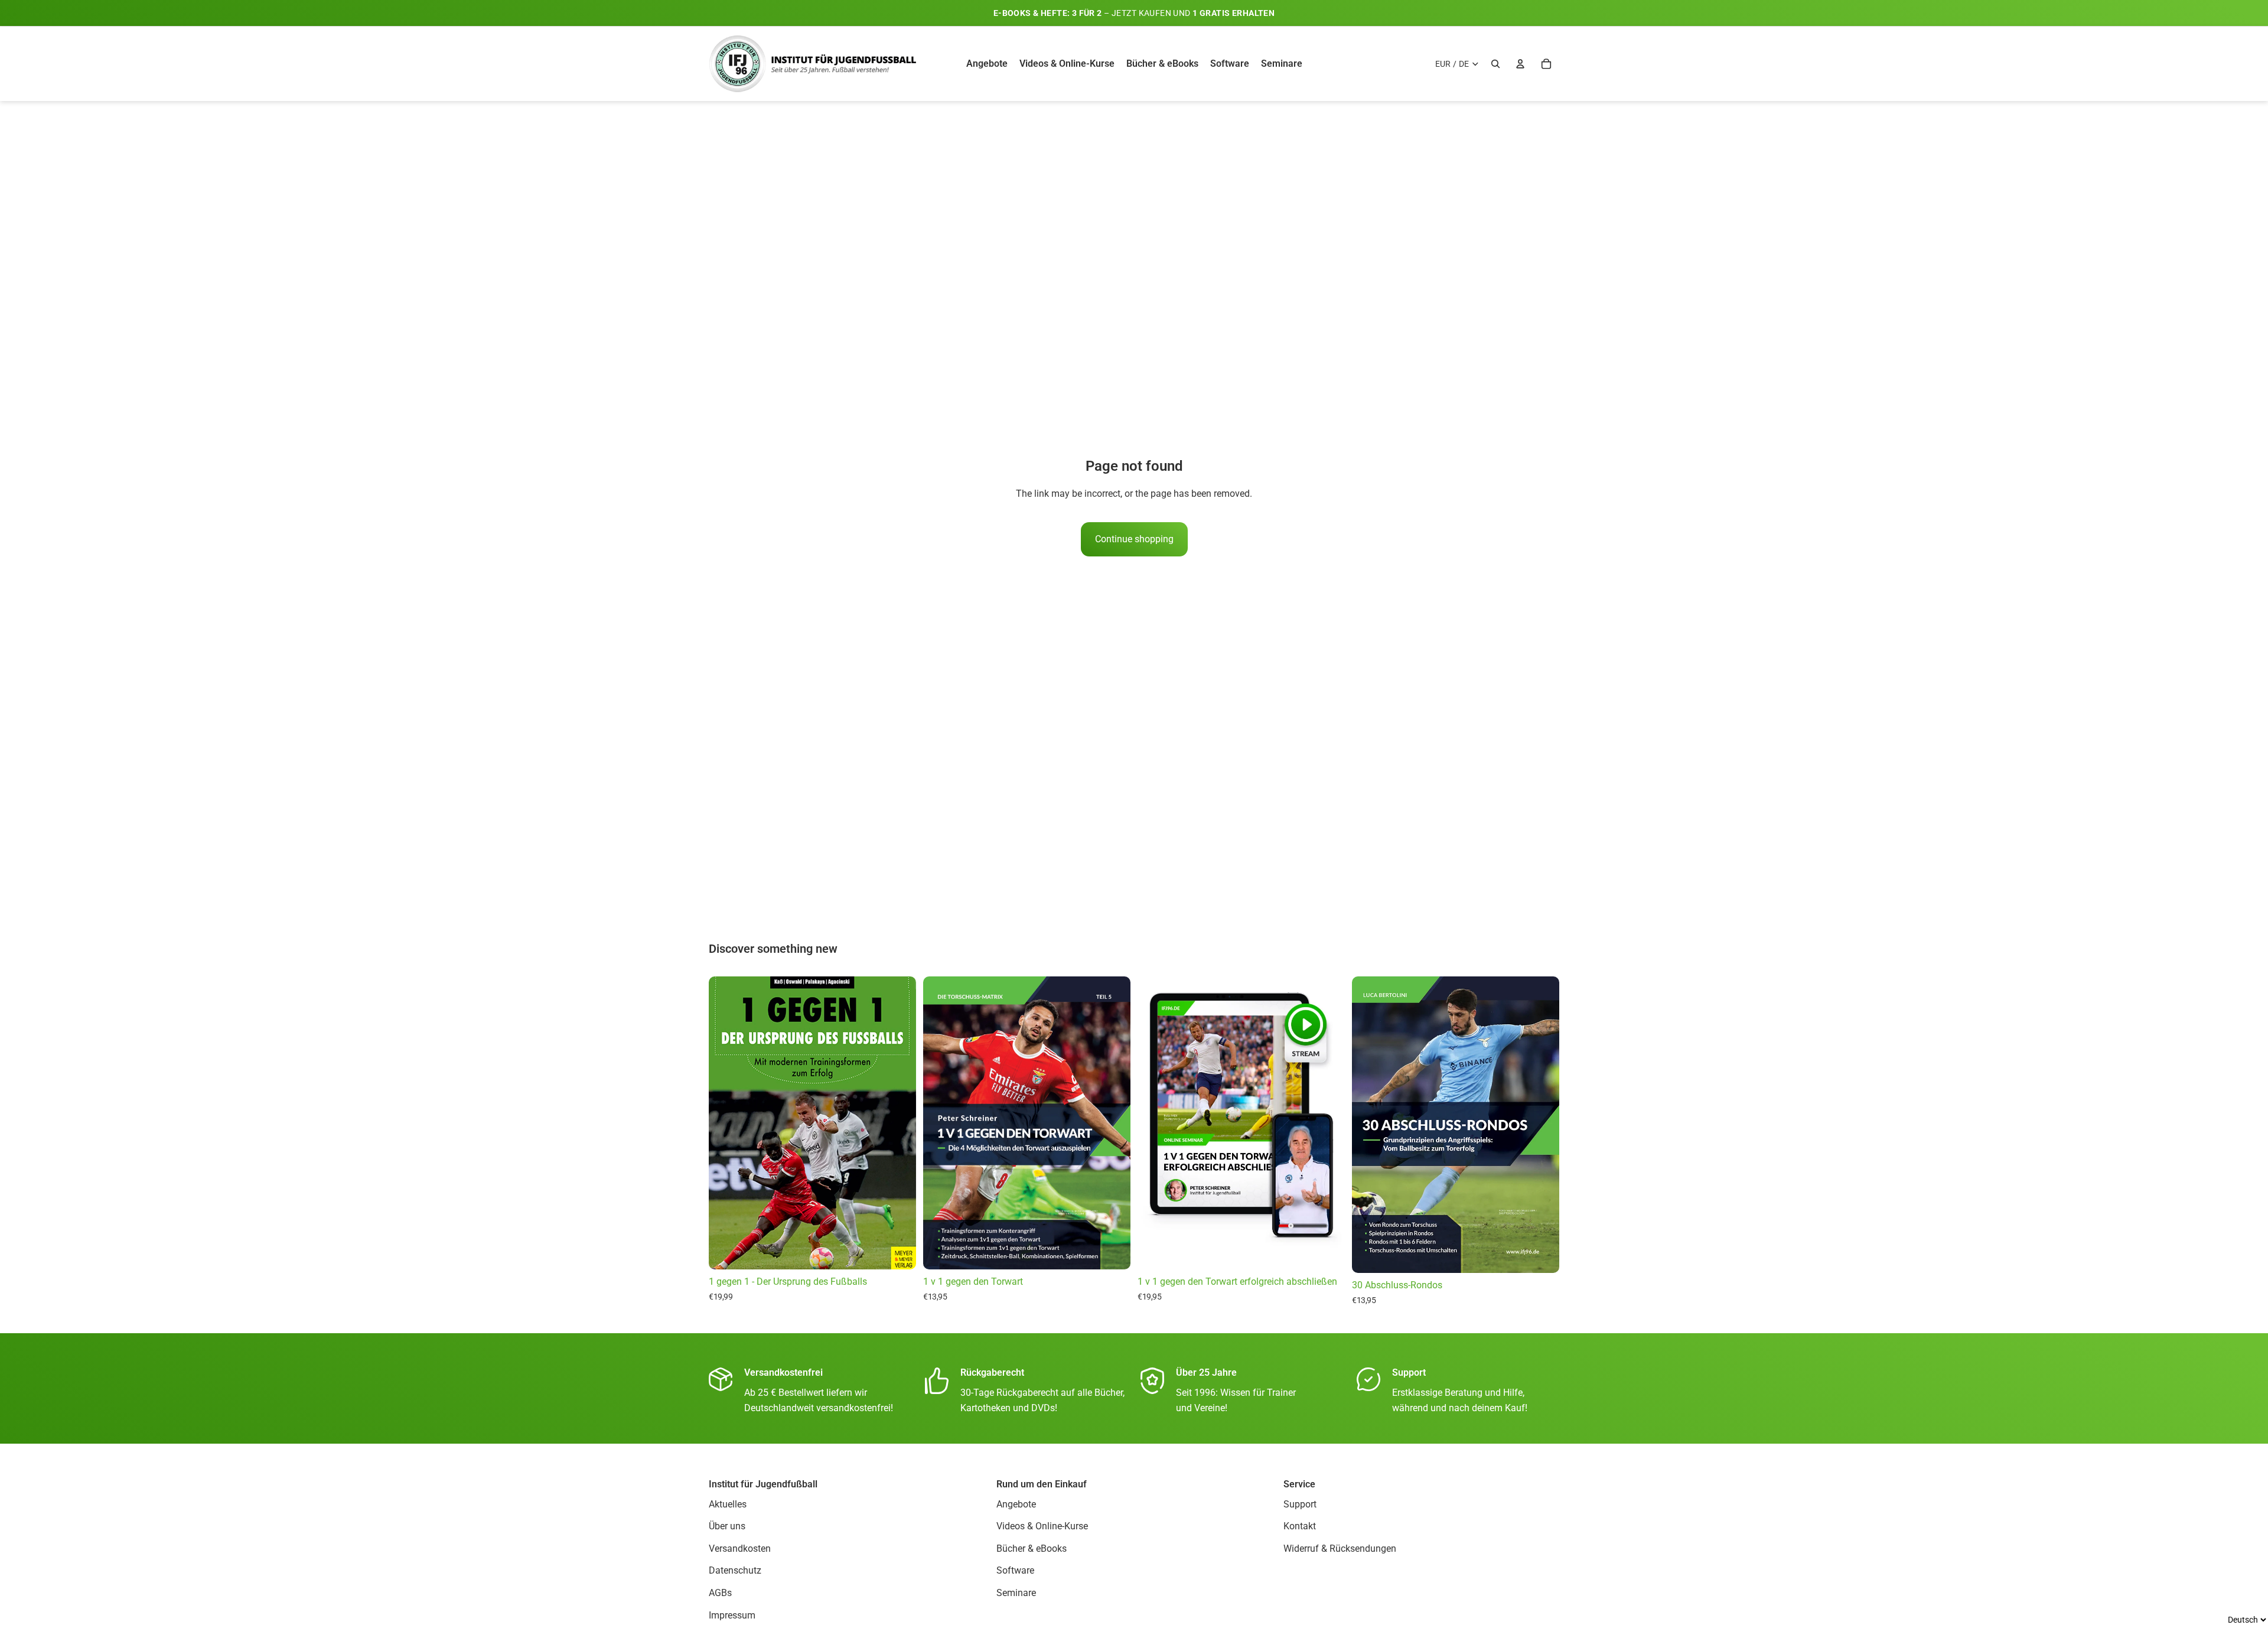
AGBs (720, 1593)
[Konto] (1520, 64)
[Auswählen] (898, 1251)
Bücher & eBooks (1032, 1549)
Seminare (1016, 1593)
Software (1015, 1571)
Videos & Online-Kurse (1042, 1526)
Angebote (1016, 1504)
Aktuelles (728, 1504)
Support (1300, 1504)
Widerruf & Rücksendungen (1340, 1549)
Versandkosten (740, 1549)
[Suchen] (1495, 64)
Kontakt (1300, 1526)
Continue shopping (1134, 539)
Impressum (732, 1615)
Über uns (727, 1526)
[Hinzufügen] (1327, 1251)
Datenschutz (735, 1571)
